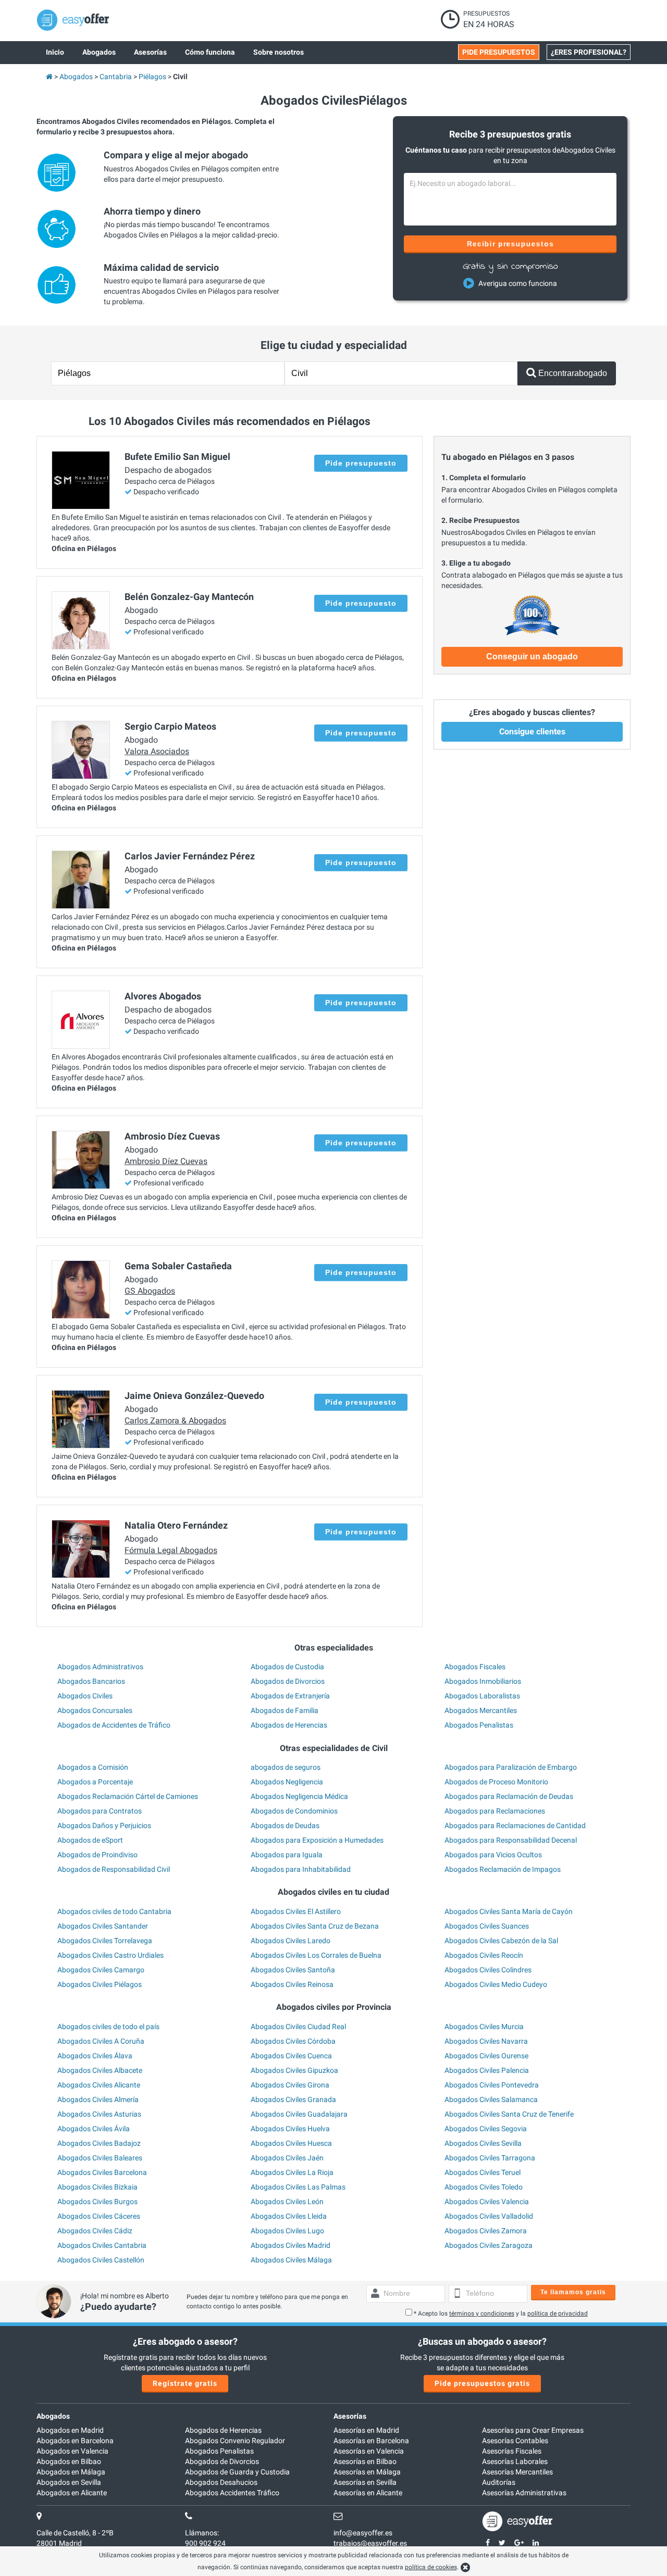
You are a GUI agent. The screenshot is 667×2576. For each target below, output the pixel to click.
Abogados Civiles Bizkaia (97, 2187)
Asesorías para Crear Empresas (533, 2430)
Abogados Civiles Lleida (289, 2216)
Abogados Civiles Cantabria (102, 2245)
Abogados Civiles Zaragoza (489, 2245)
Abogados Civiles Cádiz (95, 2231)
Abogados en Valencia (72, 2451)
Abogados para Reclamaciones (495, 1811)
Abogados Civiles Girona (290, 2085)
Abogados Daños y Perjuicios (104, 1825)
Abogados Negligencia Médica (299, 1796)
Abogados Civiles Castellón (101, 2260)
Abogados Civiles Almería (98, 2099)
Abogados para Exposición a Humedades (317, 1840)
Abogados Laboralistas (482, 1696)
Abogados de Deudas (285, 1825)
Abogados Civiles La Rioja (292, 2172)
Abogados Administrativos (100, 1667)
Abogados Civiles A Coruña (101, 2041)
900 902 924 (205, 2543)
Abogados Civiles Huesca (291, 2143)
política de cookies (431, 2567)
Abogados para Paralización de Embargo (511, 1767)
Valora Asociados (157, 751)
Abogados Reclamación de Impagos (503, 1869)
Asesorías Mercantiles (517, 2472)
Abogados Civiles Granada (293, 2099)
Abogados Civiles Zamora (486, 2231)
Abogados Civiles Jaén (287, 2158)
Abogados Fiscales (475, 1667)
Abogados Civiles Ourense (486, 2056)
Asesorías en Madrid (366, 2430)
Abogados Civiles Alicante (99, 2085)
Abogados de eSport (90, 1840)
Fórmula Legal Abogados (171, 1550)
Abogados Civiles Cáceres (99, 2216)
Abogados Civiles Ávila (94, 2129)
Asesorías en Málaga (367, 2472)
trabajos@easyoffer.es (370, 2543)
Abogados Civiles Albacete (100, 2070)
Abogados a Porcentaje (95, 1782)
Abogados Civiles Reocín (484, 1955)
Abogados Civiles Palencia (487, 2070)
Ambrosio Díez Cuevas (166, 1161)
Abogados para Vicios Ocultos (493, 1855)
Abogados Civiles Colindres (488, 1970)
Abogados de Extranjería (290, 1696)
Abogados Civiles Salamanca (491, 2099)
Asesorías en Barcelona (371, 2441)
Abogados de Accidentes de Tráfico (114, 1725)
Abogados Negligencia (287, 1782)
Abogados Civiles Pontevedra (492, 2085)
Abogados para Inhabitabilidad (301, 1869)
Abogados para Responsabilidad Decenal (511, 1840)
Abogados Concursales (95, 1710)
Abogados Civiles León (287, 2202)
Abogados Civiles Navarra (486, 2041)
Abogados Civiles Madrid (291, 2245)
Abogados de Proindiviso (97, 1855)
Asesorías (350, 2416)
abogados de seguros (286, 1767)
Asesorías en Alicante (368, 2493)
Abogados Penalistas (479, 1725)
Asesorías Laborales (515, 2461)
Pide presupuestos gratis (482, 2383)
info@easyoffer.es (363, 2533)
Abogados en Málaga (71, 2472)
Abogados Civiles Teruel (483, 2172)
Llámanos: (202, 2533)
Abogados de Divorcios (288, 1681)
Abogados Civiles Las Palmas (298, 2187)
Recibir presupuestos (510, 244)
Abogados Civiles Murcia (484, 2027)
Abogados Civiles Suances (487, 1926)
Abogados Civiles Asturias (99, 2114)
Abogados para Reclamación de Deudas (509, 1796)
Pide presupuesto (361, 463)
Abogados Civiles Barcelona (102, 2172)
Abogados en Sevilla (69, 2482)
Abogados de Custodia (287, 1667)
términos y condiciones (482, 2314)
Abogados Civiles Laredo (291, 1941)
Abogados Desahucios (221, 2482)
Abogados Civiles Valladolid (489, 2216)
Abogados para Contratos (100, 1811)
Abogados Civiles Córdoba (293, 2041)
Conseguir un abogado (532, 656)
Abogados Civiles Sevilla (483, 2143)
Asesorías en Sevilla (365, 2482)
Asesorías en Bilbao (365, 2461)
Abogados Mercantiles (481, 1710)
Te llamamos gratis (573, 2292)
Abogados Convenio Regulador (235, 2441)
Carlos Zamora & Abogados (175, 1421)
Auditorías (499, 2482)
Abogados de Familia (285, 1710)
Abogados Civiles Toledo (484, 2187)
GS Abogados (150, 1291)
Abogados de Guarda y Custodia (237, 2472)
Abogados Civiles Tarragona (490, 2158)
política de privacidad (558, 2314)
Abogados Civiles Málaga (291, 2260)
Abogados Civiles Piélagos (100, 1984)
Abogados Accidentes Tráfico (232, 2493)
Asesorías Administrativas (524, 2493)
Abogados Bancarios (91, 1681)
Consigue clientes (532, 731)
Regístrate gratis (185, 2383)
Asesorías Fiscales (512, 2451)
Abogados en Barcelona (75, 2441)
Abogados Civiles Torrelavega (105, 1941)
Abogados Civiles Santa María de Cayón (509, 1911)
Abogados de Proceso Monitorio (496, 1782)
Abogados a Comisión (93, 1767)
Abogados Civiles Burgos (97, 2202)
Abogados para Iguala (287, 1855)
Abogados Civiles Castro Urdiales (110, 1955)
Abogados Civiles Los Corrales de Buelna (316, 1955)
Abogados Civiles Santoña (293, 1970)
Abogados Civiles (85, 1696)
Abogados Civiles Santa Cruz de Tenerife (509, 2114)
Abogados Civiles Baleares (100, 2158)
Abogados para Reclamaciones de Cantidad (515, 1825)
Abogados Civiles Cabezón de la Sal (501, 1941)
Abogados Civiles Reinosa (292, 1984)
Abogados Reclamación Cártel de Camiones (128, 1796)
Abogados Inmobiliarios (483, 1681)
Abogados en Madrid (70, 2430)
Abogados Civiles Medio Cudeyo (496, 1984)
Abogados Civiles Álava (95, 2056)
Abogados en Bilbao (69, 2461)
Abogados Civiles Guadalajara (299, 2114)
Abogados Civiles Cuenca (291, 2056)
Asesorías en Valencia (369, 2451)
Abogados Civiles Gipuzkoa (294, 2070)
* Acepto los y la (501, 2314)
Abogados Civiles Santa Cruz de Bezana (315, 1926)
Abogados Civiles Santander (103, 1926)
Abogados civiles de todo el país (108, 2027)
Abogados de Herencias (289, 1725)
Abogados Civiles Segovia (486, 2129)
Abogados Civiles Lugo (287, 2231)
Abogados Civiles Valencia (487, 2202)
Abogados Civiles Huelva (290, 2129)
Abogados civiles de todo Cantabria (114, 1911)
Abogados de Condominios (294, 1811)
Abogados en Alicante (72, 2493)
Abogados (53, 2416)
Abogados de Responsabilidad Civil (114, 1869)
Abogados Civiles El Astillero (296, 1911)
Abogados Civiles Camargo (101, 1970)
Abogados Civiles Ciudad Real (298, 2027)
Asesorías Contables (515, 2441)
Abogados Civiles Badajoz (99, 2143)
